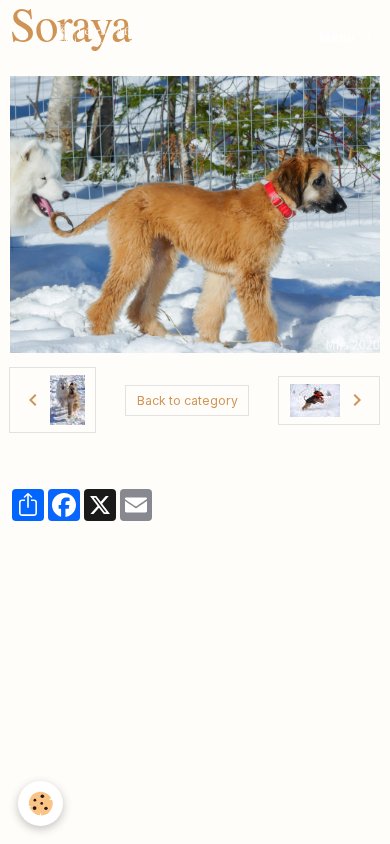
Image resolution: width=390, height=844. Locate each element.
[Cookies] (40, 803)
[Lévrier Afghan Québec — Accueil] (144, 38)
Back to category (187, 400)
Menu (337, 37)
